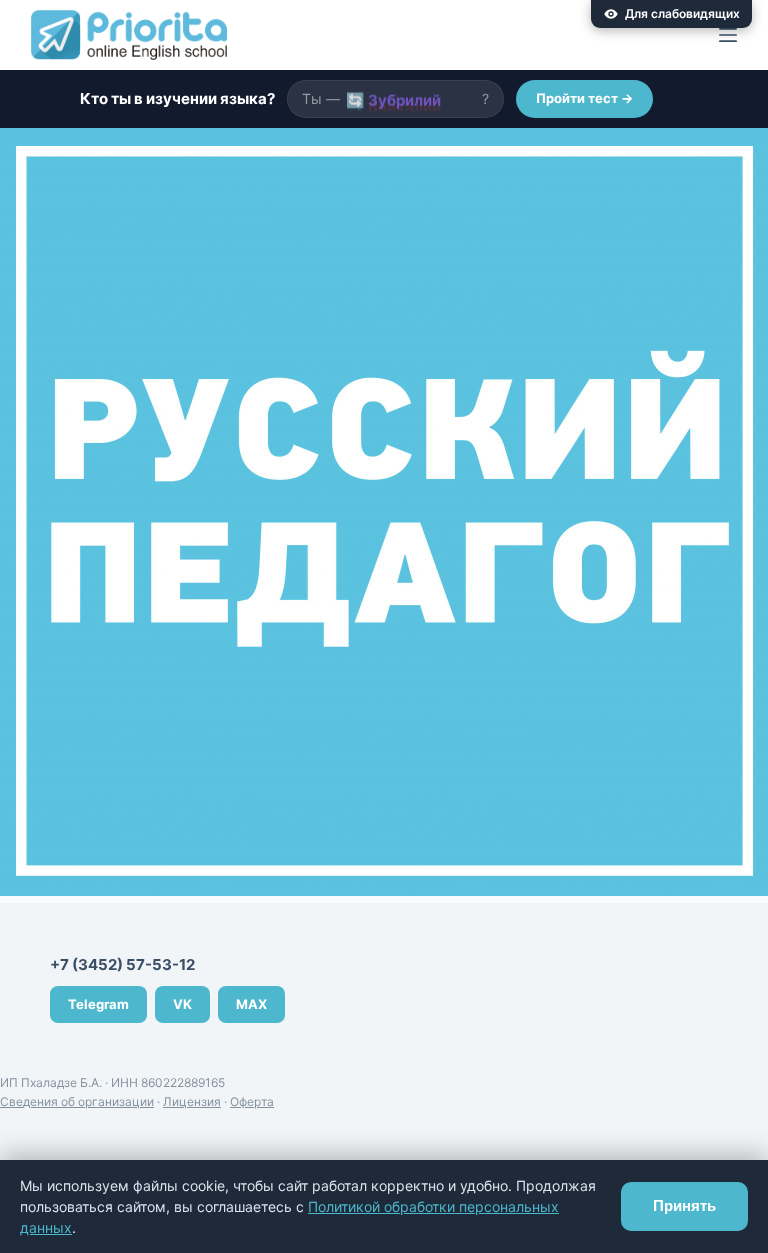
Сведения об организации (77, 1101)
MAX (251, 1004)
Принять (684, 1205)
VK (182, 1004)
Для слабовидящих (682, 13)
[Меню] (728, 35)
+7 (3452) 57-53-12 (122, 964)
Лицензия (192, 1101)
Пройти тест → (584, 98)
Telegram (98, 1004)
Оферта (252, 1101)
